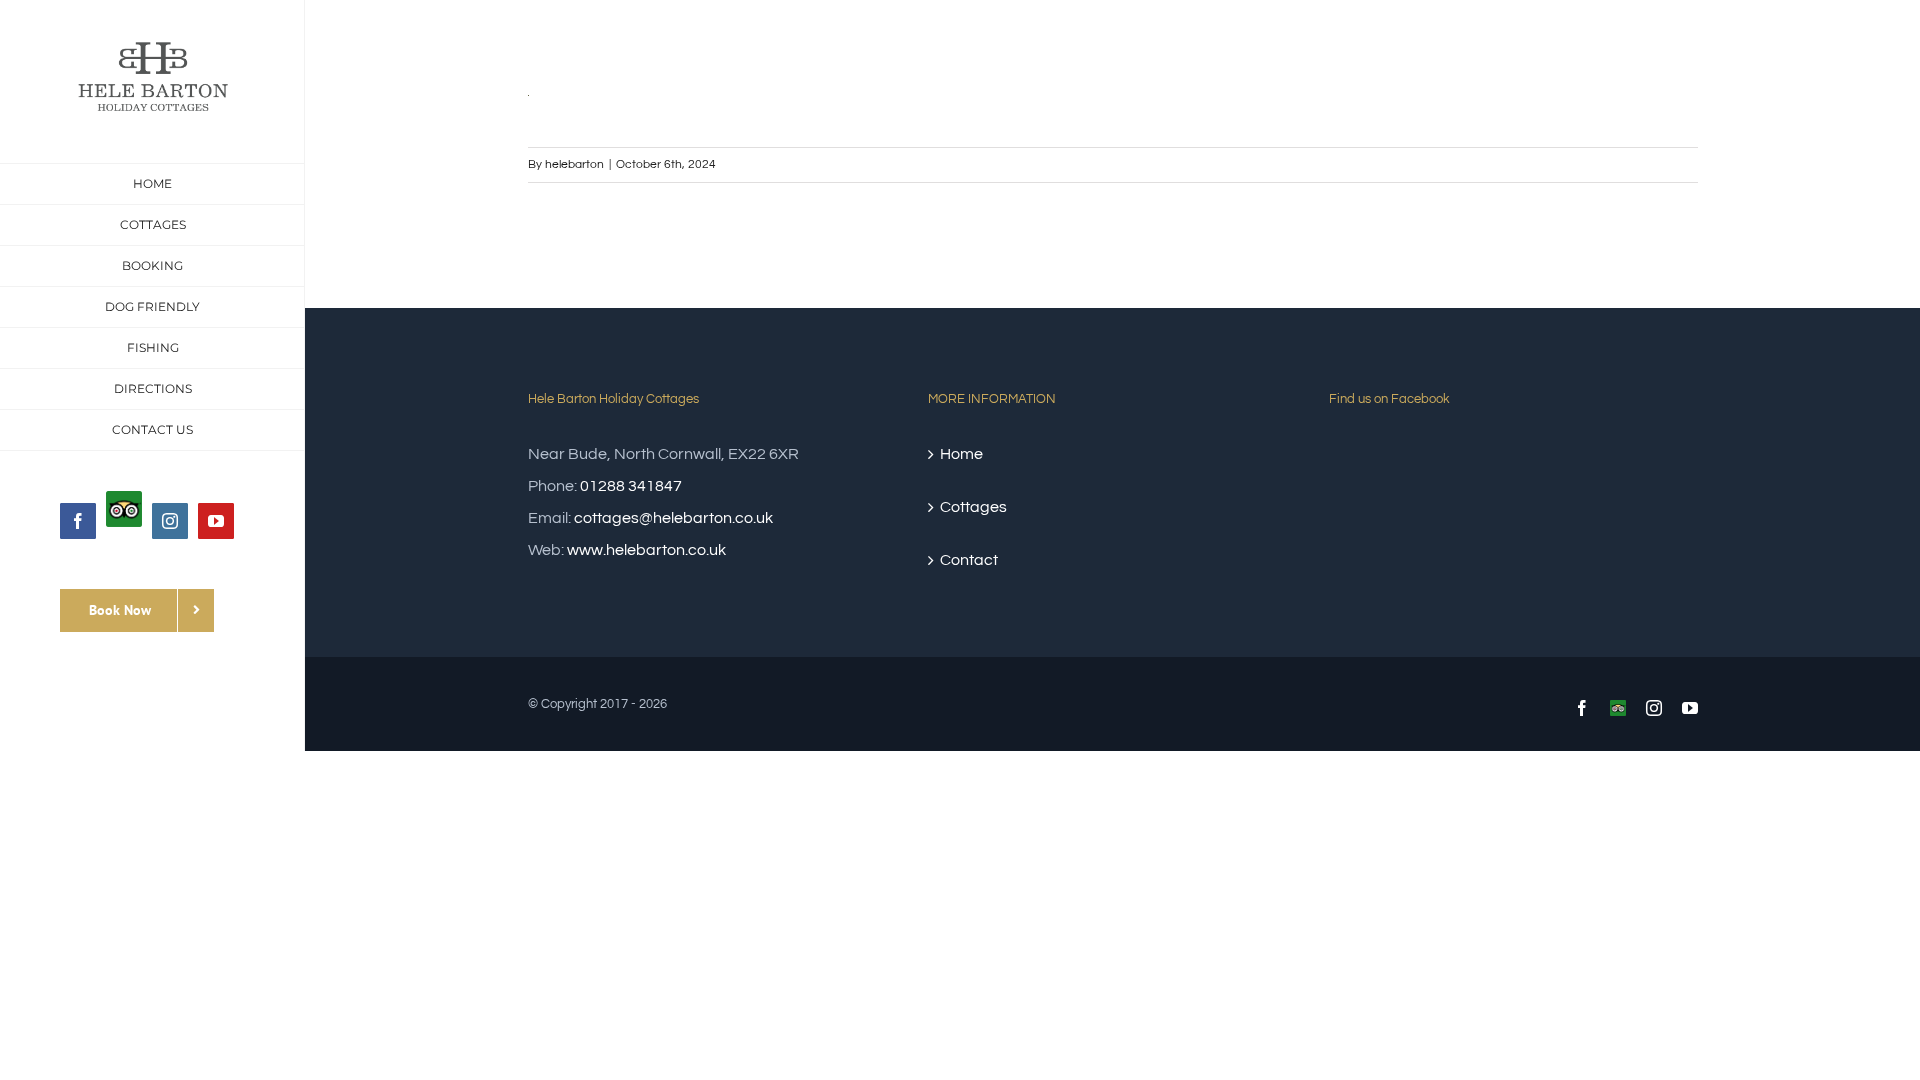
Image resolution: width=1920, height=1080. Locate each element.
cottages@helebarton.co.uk (673, 518)
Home (961, 454)
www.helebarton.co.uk (646, 550)
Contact (969, 560)
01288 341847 (631, 486)
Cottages (973, 507)
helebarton (574, 164)
